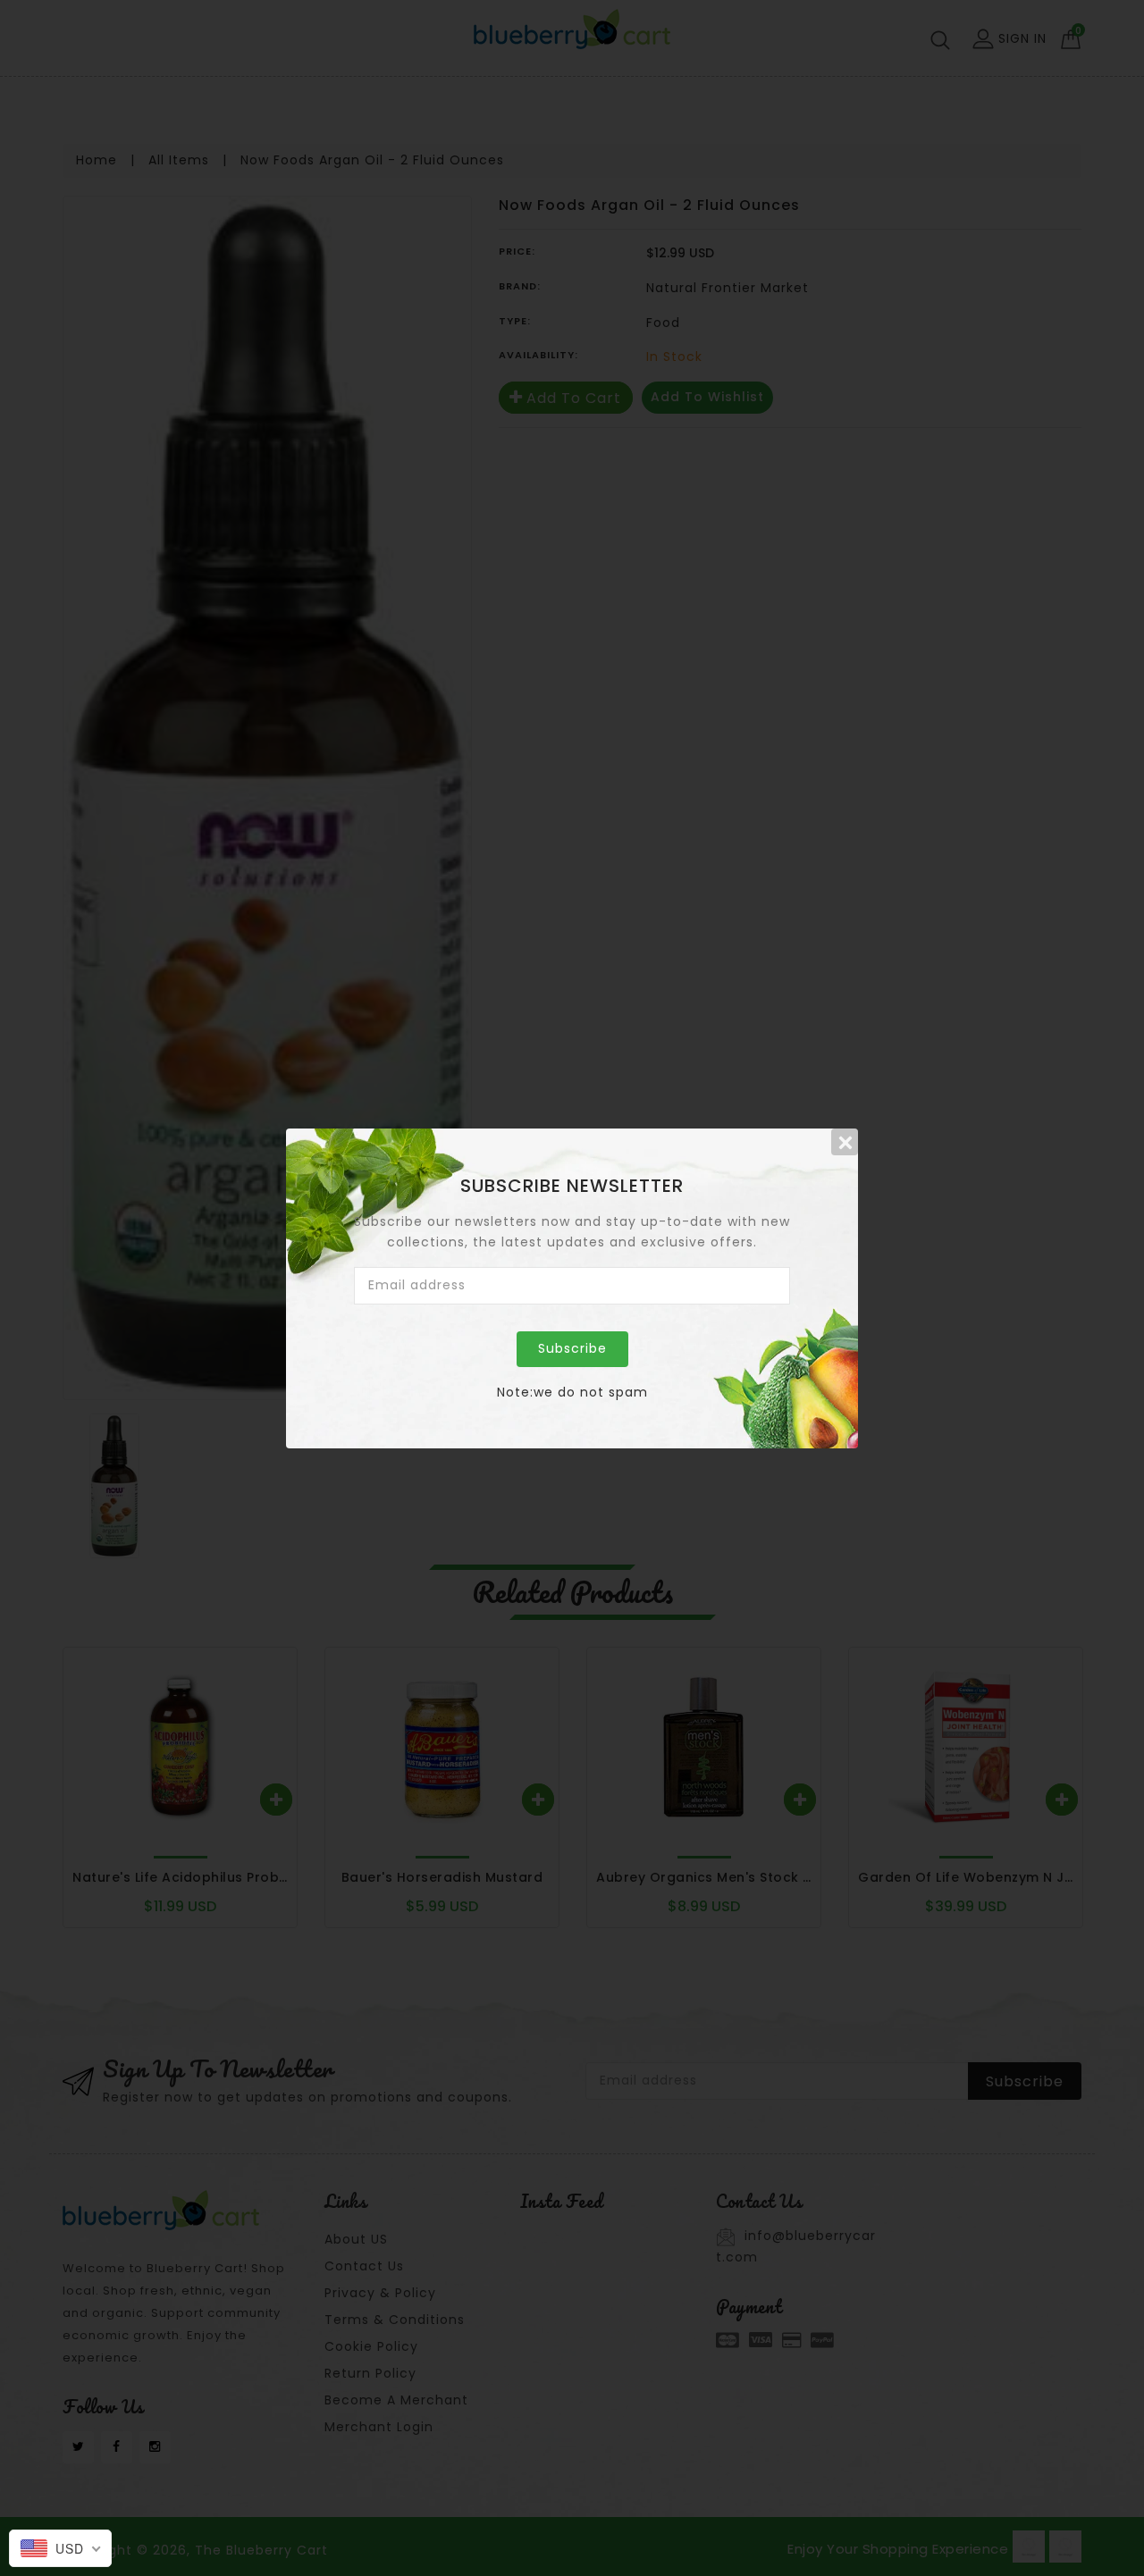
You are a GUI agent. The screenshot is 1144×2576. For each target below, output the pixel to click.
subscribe (572, 1348)
